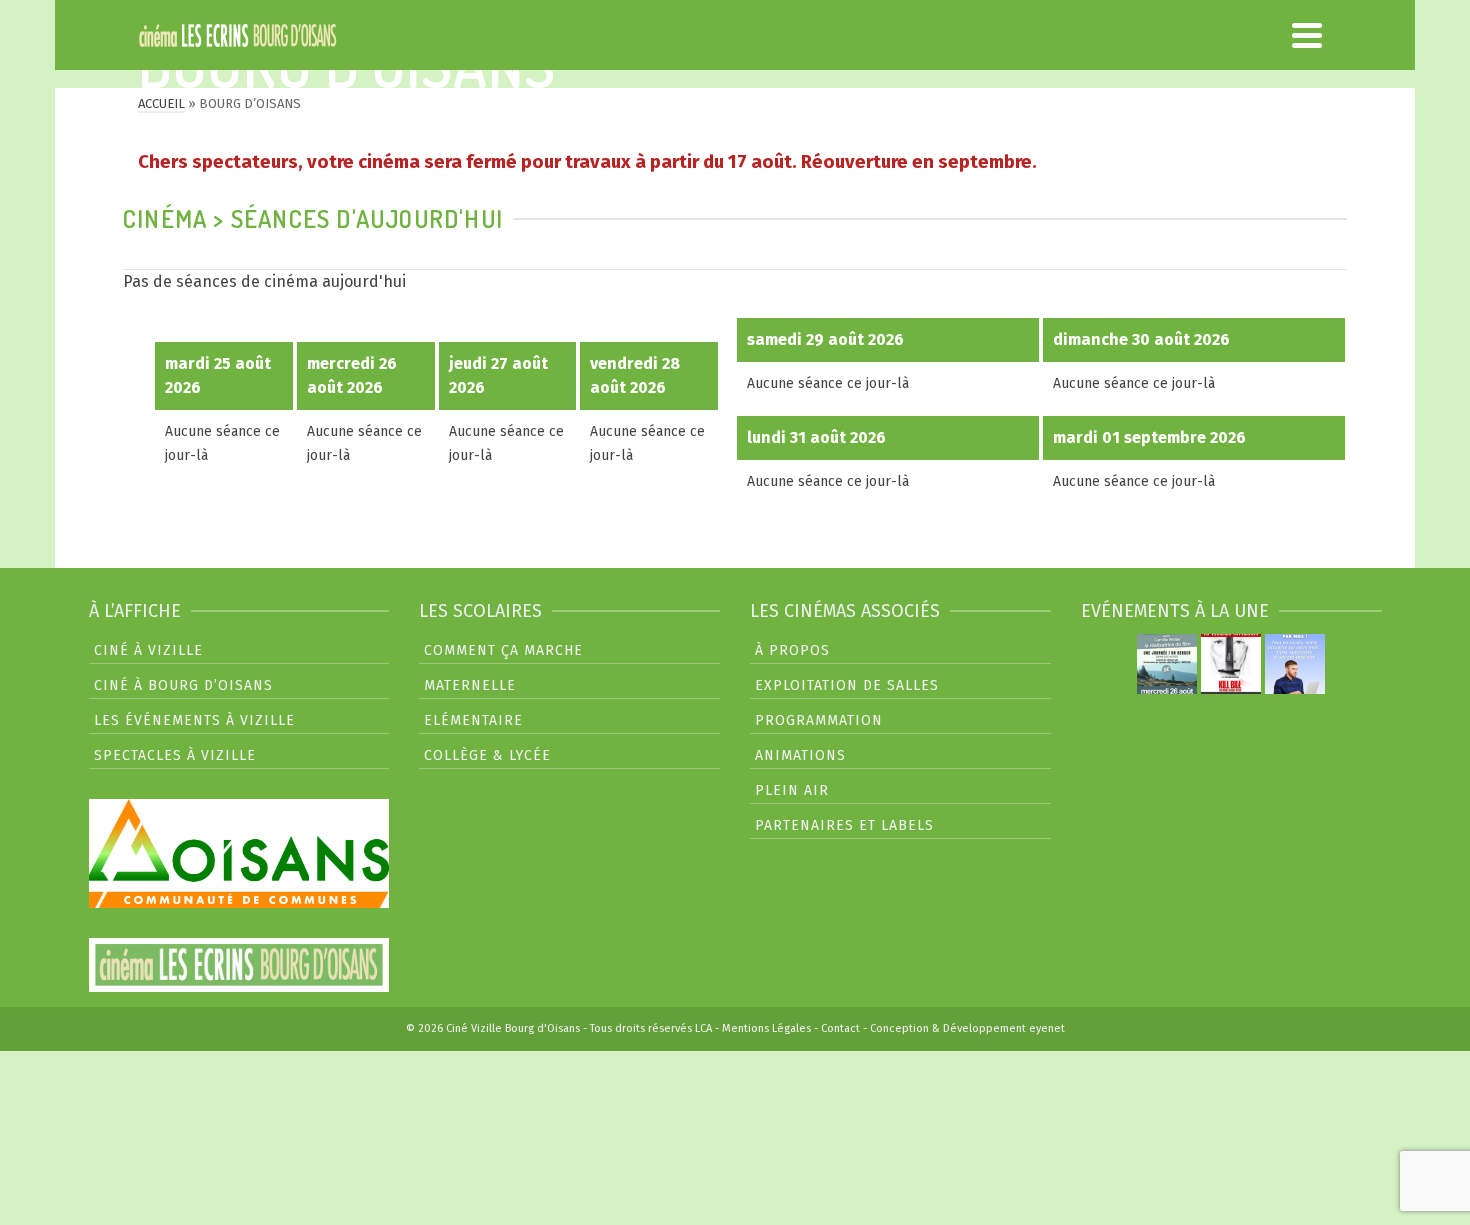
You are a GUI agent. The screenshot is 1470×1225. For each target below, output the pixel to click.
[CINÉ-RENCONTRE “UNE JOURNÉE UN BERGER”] (1167, 664)
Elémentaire (473, 720)
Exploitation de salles (847, 685)
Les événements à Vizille (194, 720)
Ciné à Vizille (148, 650)
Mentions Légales (766, 1028)
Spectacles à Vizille (175, 755)
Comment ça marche (503, 650)
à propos (792, 650)
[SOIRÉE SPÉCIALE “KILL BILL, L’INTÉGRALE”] (1231, 664)
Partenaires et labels (844, 825)
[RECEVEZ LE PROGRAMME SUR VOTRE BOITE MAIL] (1295, 664)
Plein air (792, 790)
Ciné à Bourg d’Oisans (183, 685)
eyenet (1047, 1028)
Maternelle (470, 685)
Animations (800, 755)
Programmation (819, 720)
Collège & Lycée (487, 755)
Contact (840, 1028)
